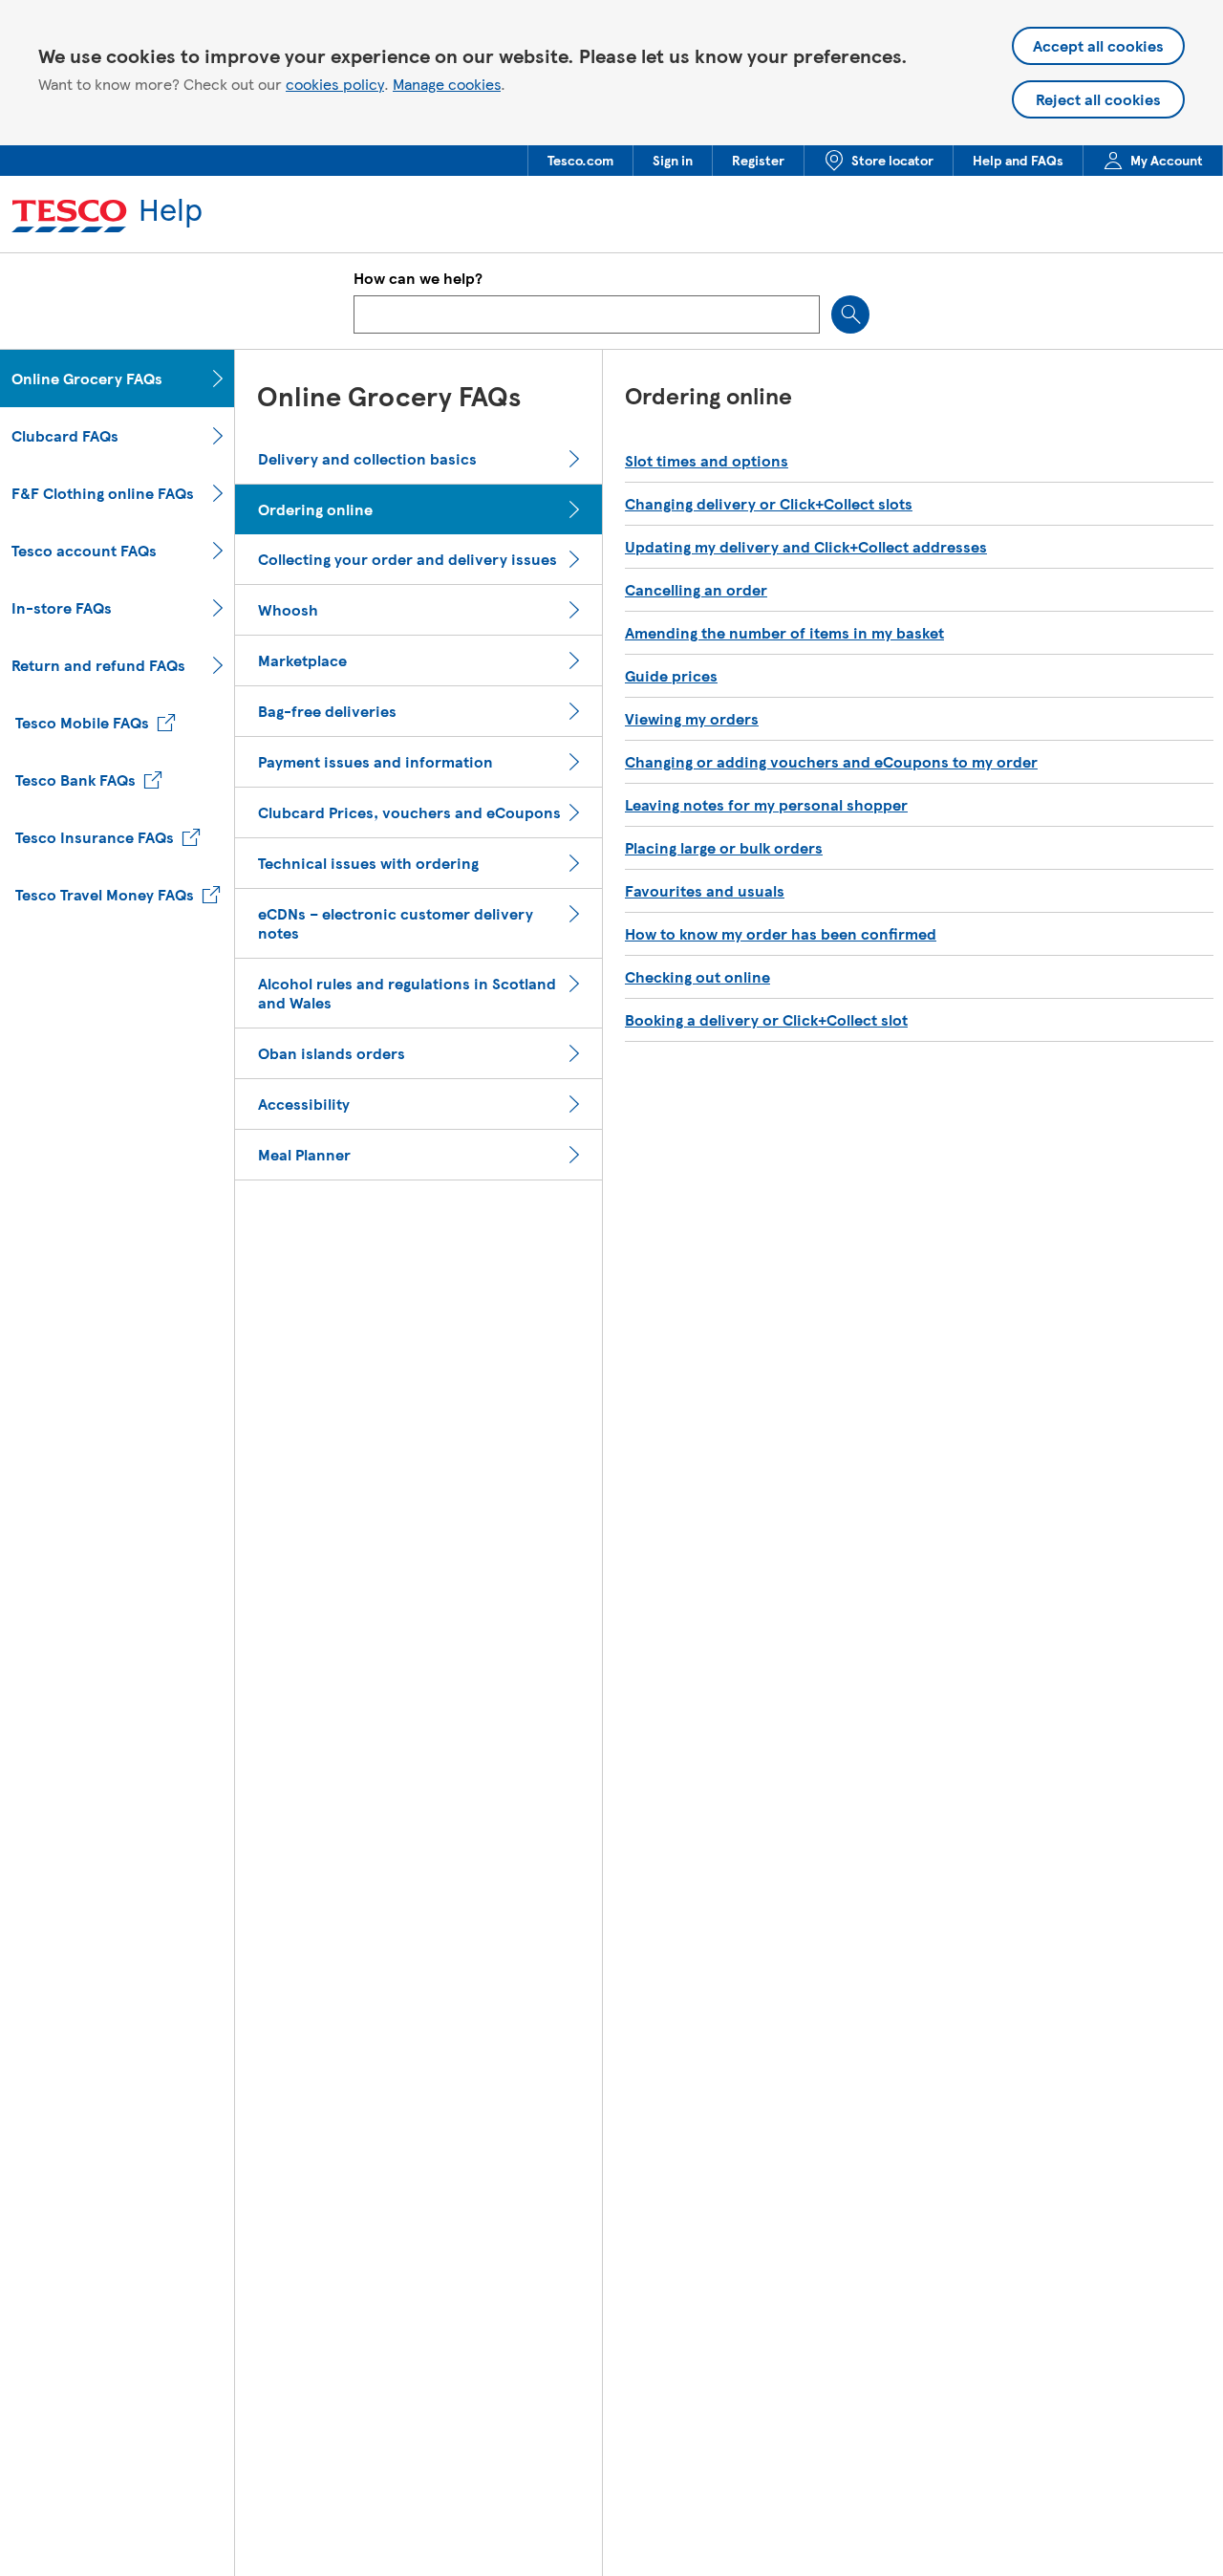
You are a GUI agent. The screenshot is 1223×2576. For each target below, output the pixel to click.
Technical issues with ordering (368, 863)
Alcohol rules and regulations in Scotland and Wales (407, 993)
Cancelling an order (696, 590)
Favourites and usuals (705, 891)
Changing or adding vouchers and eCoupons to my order (831, 762)
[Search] (850, 314)
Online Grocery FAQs (87, 379)
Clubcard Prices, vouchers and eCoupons (409, 812)
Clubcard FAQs (65, 436)
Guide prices (671, 676)
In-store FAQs (62, 608)
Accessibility (304, 1104)
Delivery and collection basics (367, 459)
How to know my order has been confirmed (781, 934)
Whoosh (288, 610)
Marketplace (302, 660)
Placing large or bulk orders (724, 848)
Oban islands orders (332, 1053)
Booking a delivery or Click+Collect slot (766, 1020)
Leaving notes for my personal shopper (766, 805)
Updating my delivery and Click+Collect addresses (806, 547)
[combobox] (587, 314)
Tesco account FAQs (84, 551)
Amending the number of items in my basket (784, 633)
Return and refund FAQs (98, 665)
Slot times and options (707, 461)
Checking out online (697, 977)
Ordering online (315, 509)
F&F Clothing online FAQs (103, 493)
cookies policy (335, 84)
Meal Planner (304, 1155)
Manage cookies (447, 84)
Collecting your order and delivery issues (408, 559)
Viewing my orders (692, 719)
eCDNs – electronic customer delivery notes (396, 923)
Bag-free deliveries (327, 711)
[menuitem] (580, 161)
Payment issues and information (375, 762)
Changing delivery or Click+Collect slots (769, 504)
